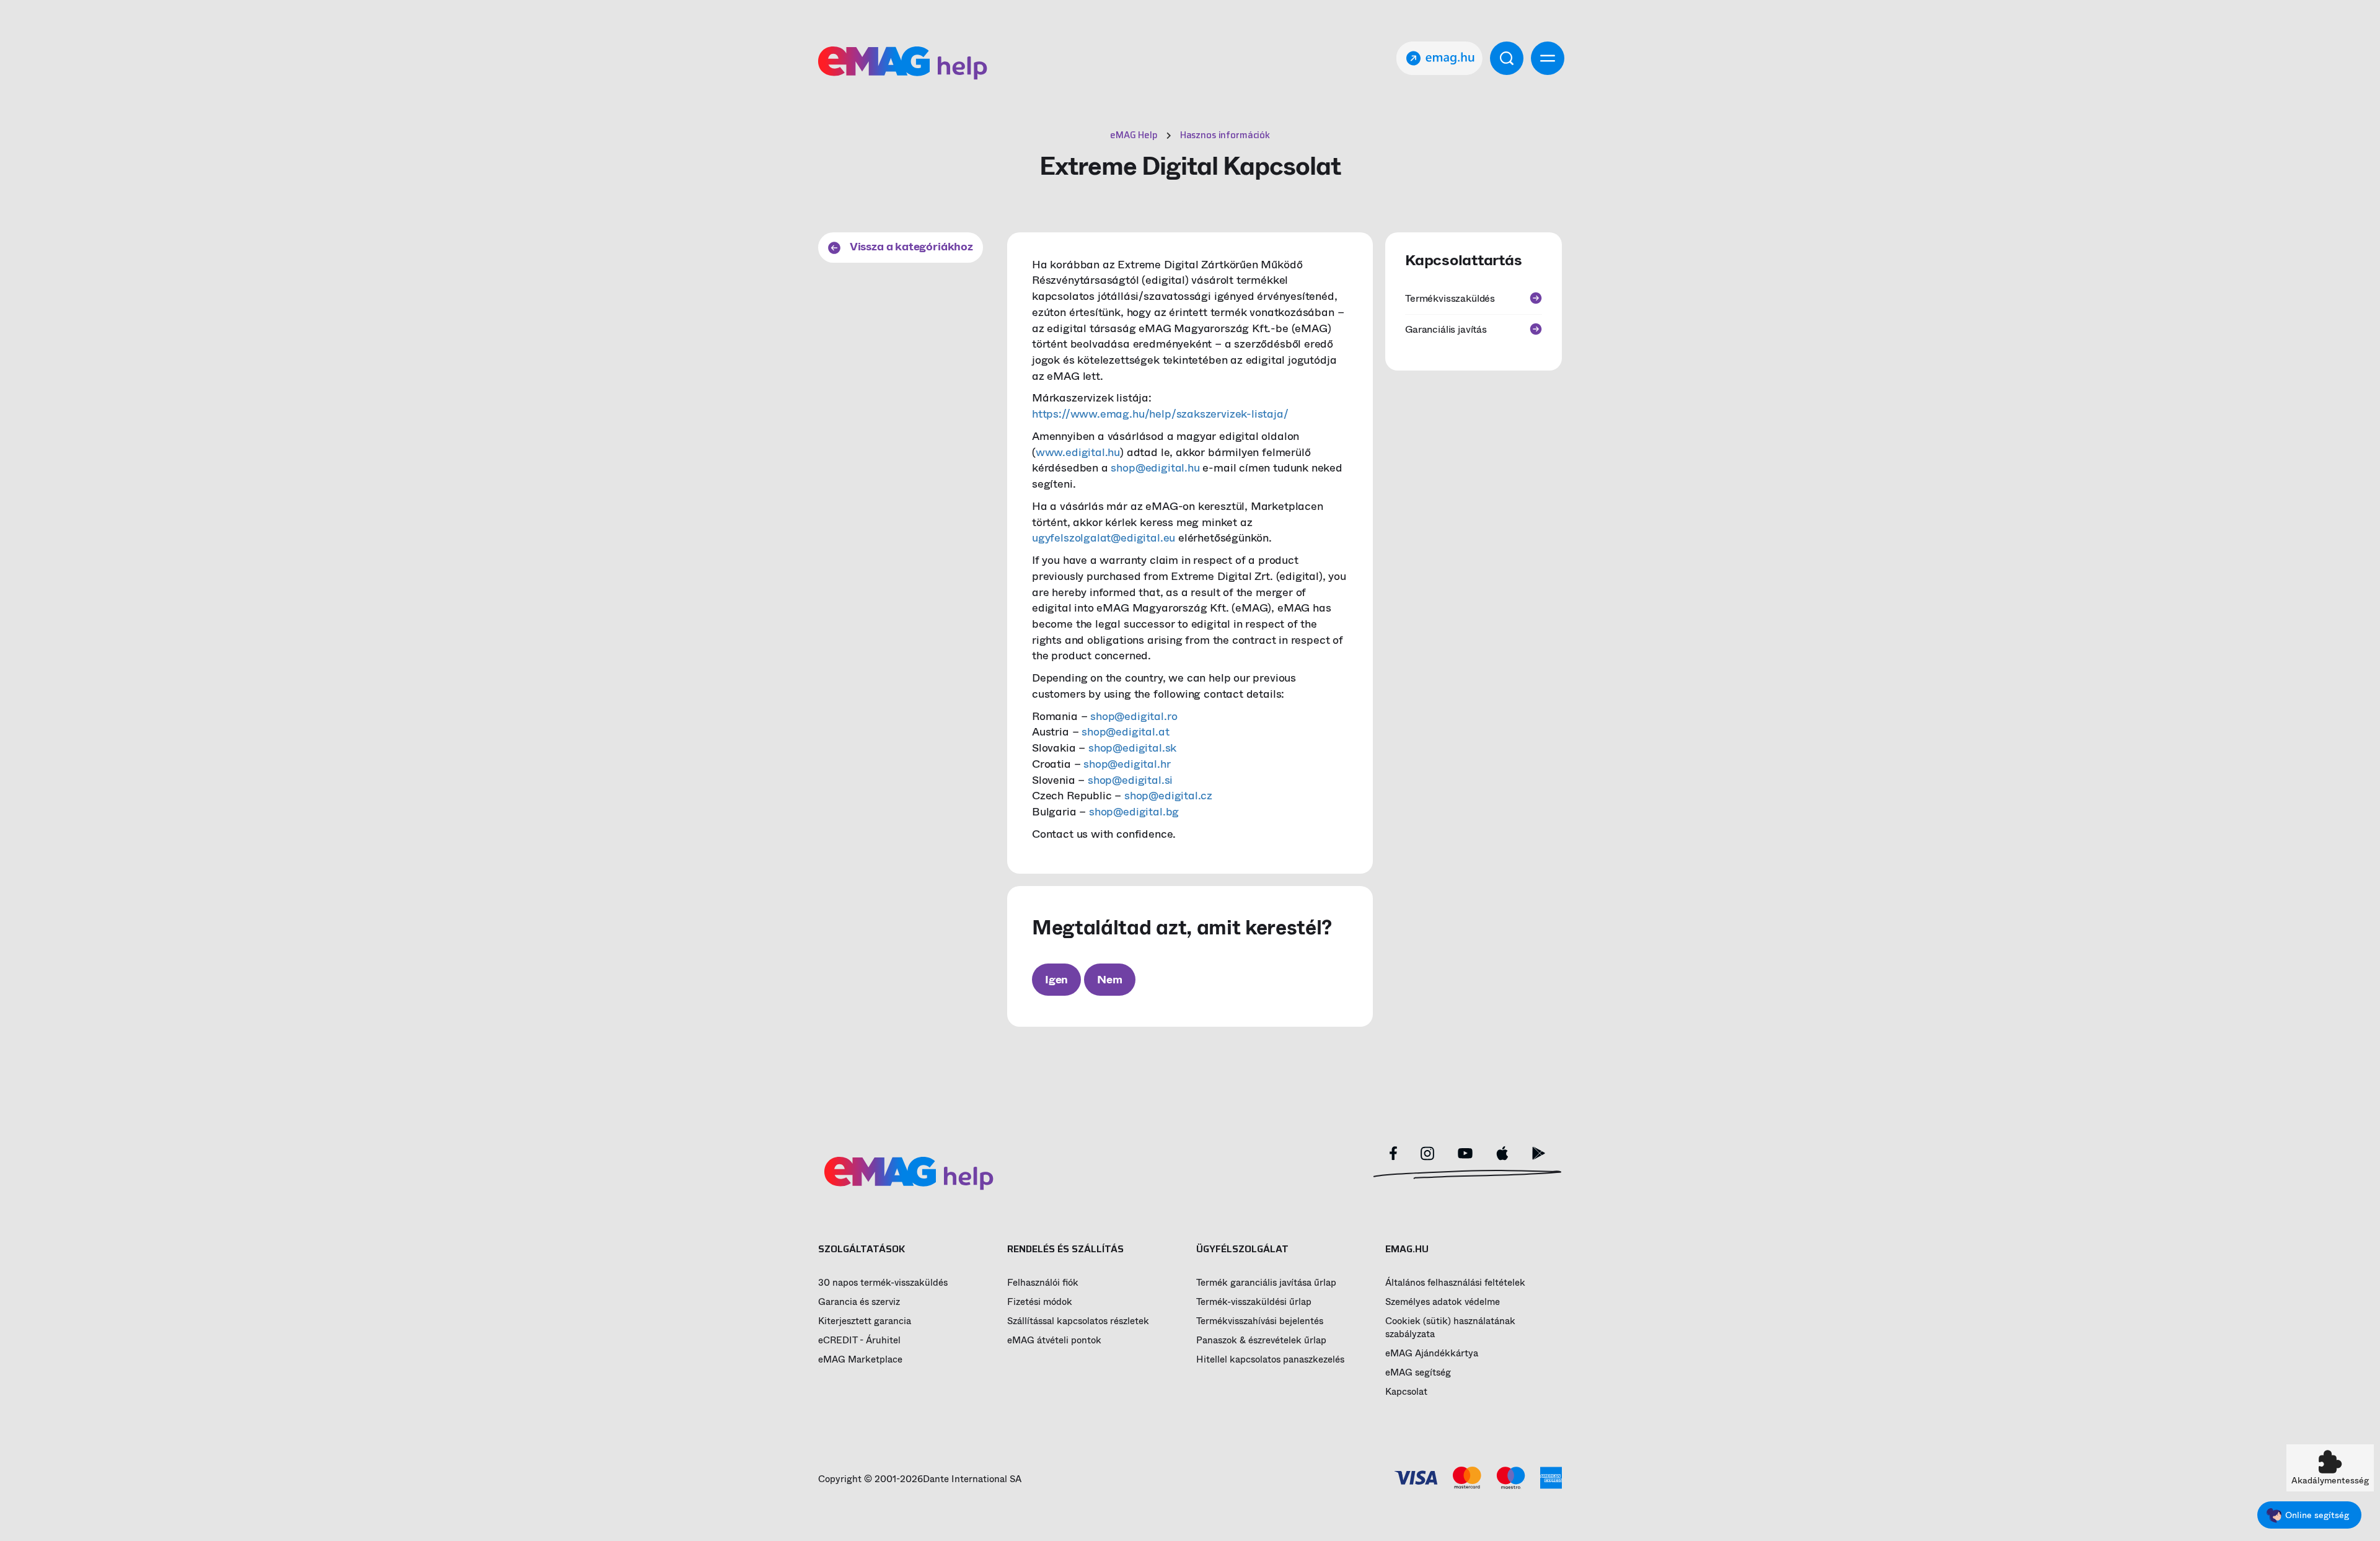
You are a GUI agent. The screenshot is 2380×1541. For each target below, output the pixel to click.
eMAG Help (1134, 135)
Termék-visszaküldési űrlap (1254, 1302)
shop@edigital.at (1125, 732)
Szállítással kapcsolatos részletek (1078, 1321)
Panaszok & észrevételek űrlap (1261, 1341)
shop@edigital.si (1130, 780)
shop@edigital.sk (1132, 748)
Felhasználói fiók (1043, 1283)
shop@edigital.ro (1134, 716)
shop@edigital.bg (1134, 812)
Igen (1056, 980)
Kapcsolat (1406, 1392)
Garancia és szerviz (859, 1302)
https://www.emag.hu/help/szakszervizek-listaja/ (1160, 414)
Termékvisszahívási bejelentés (1260, 1321)
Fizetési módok (1040, 1302)
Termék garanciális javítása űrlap (1266, 1283)
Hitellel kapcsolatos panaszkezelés (1270, 1360)
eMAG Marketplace (860, 1360)
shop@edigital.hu (1155, 468)
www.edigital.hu (1078, 452)
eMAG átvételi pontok (1054, 1341)
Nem (1109, 980)
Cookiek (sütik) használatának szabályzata (1450, 1328)
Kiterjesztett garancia (865, 1321)
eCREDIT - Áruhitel (859, 1341)
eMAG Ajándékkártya (1432, 1354)
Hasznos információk (1225, 135)
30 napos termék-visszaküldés (883, 1283)
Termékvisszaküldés (1450, 298)
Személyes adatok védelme (1443, 1302)
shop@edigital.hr (1127, 764)
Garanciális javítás (1446, 329)
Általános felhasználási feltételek (1455, 1283)
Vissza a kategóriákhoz (910, 247)
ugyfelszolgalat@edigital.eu (1104, 538)
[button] (2330, 1468)
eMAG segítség (1418, 1373)
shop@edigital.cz (1168, 796)
